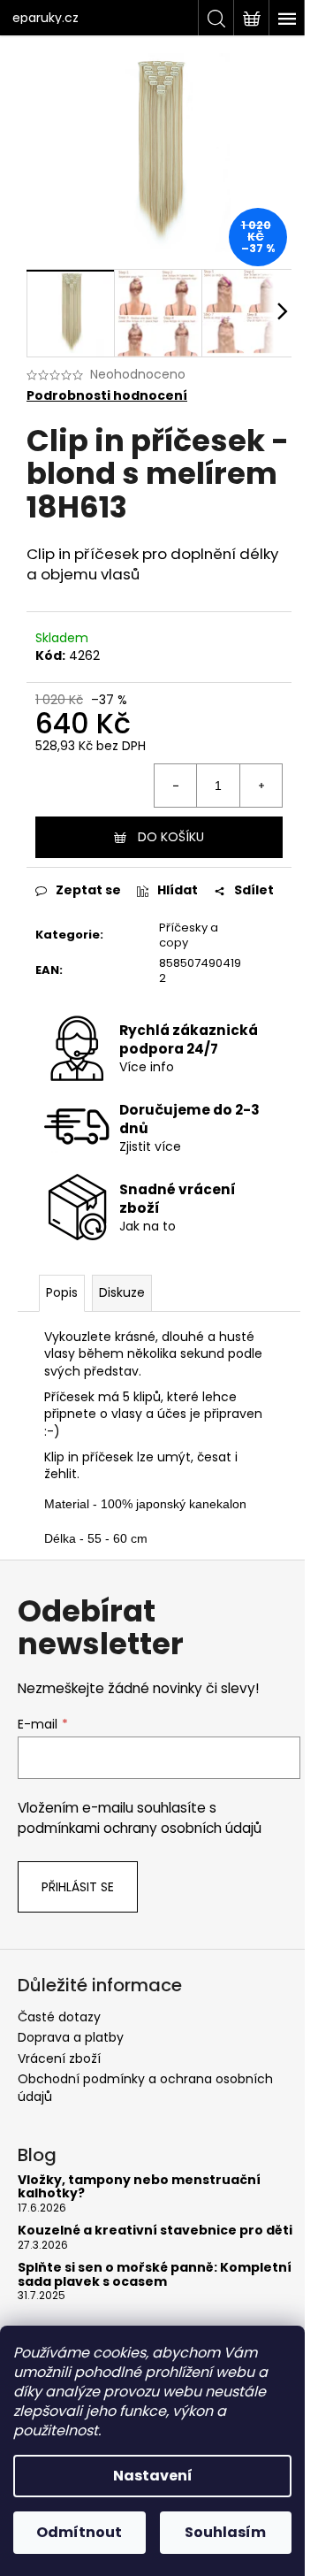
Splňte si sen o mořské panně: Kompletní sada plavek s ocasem (155, 2275)
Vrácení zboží (59, 2058)
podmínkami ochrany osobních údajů (140, 1828)
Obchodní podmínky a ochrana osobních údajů (145, 2087)
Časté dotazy (59, 2017)
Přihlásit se (78, 1887)
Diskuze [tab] (122, 1292)
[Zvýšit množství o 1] (261, 786)
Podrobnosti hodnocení (107, 396)
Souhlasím (225, 2532)
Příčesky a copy (189, 935)
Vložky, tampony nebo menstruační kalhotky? (139, 2187)
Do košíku (171, 837)
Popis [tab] (62, 1292)
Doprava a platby (71, 2037)
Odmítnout (79, 2532)
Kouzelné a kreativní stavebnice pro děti (155, 2231)
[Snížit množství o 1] (176, 786)
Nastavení (153, 2476)
